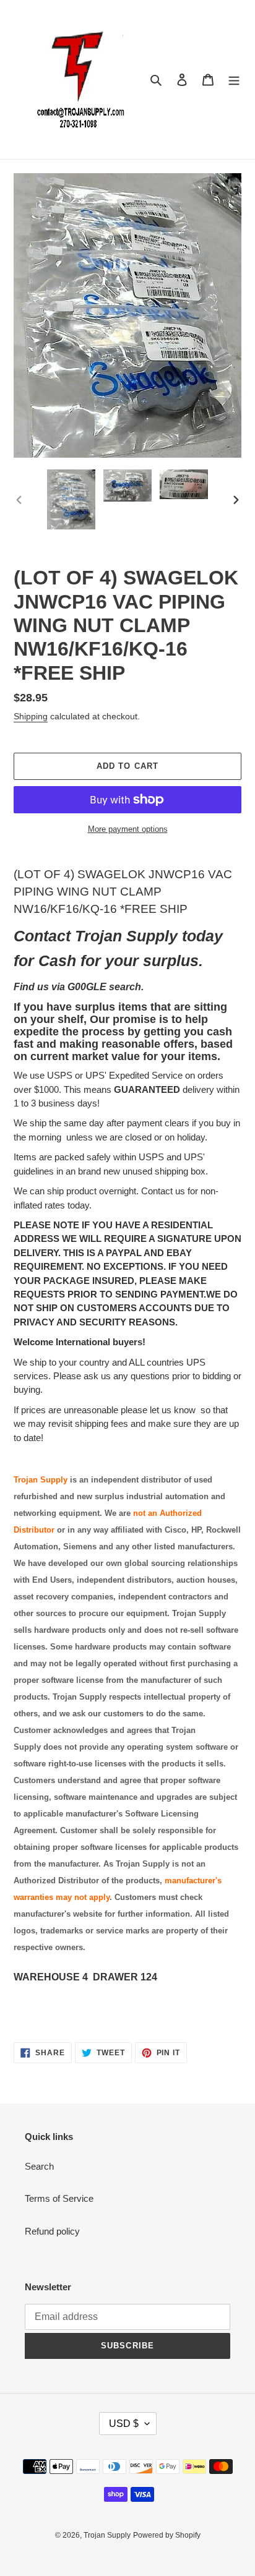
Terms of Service (59, 2198)
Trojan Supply (107, 2535)
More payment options (128, 829)
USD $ (124, 2424)
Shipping (31, 716)
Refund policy (52, 2231)
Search (39, 2166)
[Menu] (234, 79)
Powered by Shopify (167, 2535)
